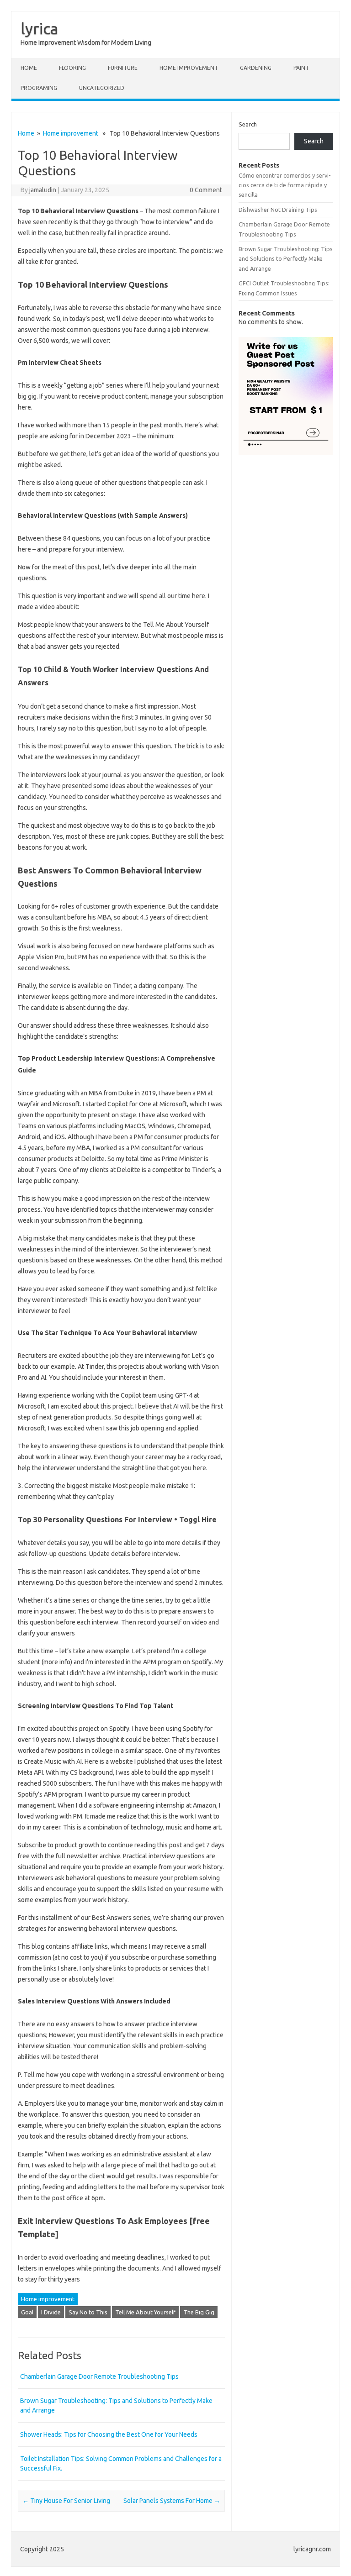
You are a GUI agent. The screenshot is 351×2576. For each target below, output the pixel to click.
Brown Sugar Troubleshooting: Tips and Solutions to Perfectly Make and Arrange (286, 259)
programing (39, 88)
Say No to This (88, 2312)
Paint (301, 68)
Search (248, 124)
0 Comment (206, 190)
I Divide (51, 2312)
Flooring (72, 68)
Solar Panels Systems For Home (172, 2501)
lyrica (40, 28)
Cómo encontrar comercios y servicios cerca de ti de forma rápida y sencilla (285, 185)
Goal (27, 2312)
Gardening (256, 68)
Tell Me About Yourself (145, 2312)
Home (29, 68)
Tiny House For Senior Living (66, 2501)
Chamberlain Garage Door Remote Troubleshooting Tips (99, 2376)
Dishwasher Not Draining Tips (278, 210)
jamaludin (43, 190)
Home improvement (189, 68)
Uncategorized (102, 88)
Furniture (123, 68)
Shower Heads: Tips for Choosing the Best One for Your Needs (109, 2434)
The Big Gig (199, 2312)
